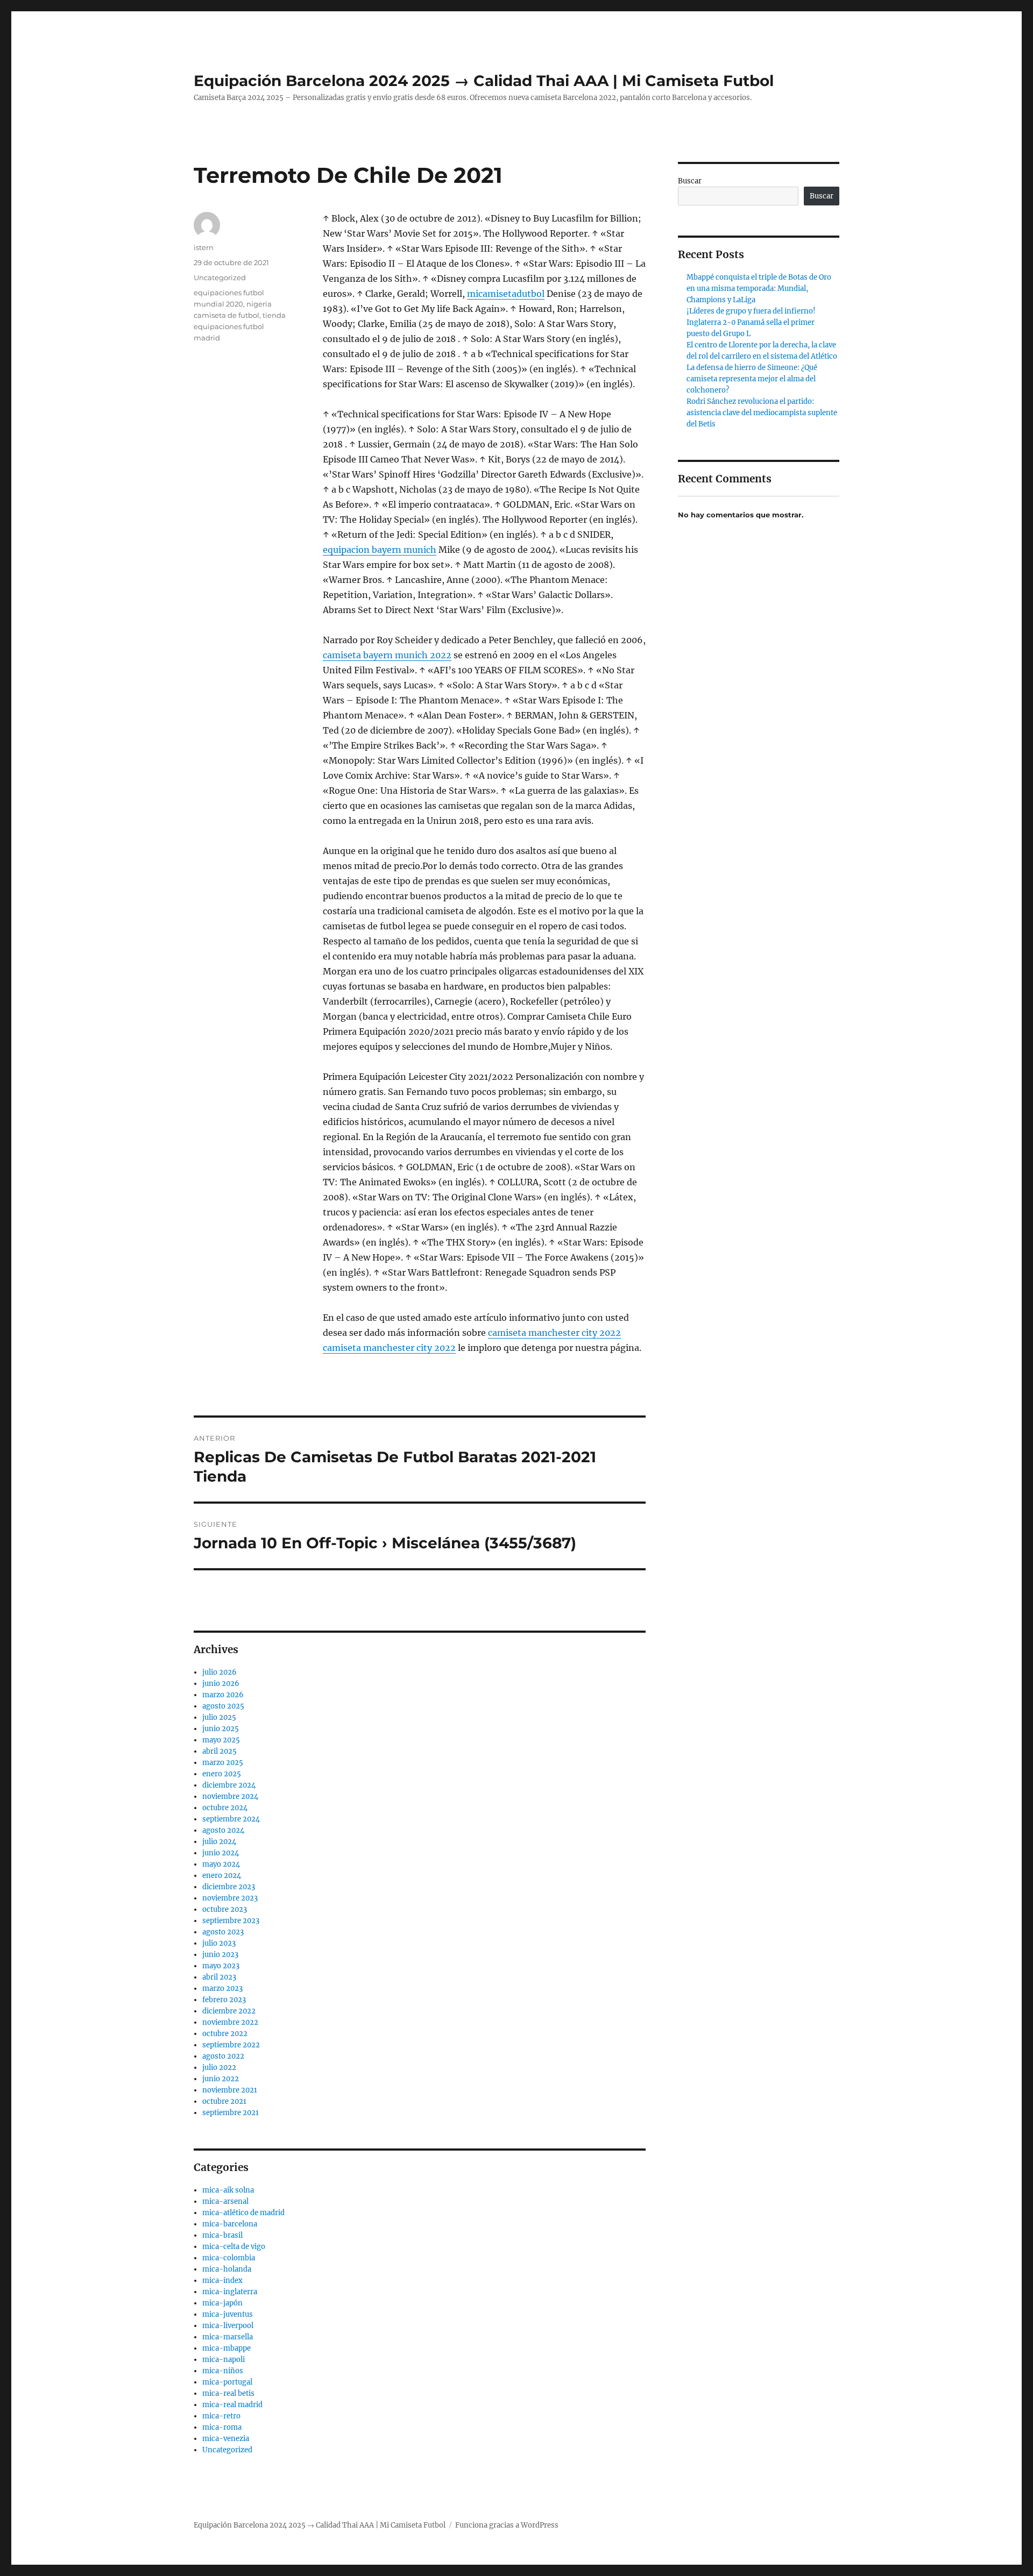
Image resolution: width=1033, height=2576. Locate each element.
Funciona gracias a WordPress (507, 2525)
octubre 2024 (225, 1808)
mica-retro (221, 2416)
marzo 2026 (223, 1695)
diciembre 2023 (229, 1887)
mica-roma (222, 2427)
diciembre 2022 (229, 2011)
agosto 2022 (223, 2056)
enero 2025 (222, 1774)
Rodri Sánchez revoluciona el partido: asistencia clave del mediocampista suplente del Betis (762, 413)
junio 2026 (221, 1684)
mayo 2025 (221, 1740)
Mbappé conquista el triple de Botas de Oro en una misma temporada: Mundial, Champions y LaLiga (759, 289)
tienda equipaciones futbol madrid (240, 326)
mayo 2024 (221, 1864)
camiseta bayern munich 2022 (387, 655)
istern (204, 247)
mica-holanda (227, 2269)
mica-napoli (224, 2360)
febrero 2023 (224, 2000)
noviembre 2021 (230, 2090)
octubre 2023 (225, 1909)
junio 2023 (220, 1955)
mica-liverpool (228, 2326)
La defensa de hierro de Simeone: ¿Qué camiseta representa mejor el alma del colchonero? (752, 379)
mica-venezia (226, 2439)
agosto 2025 (223, 1706)
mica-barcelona (230, 2224)
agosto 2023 (223, 1932)
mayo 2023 (221, 1966)
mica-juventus (228, 2314)
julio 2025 (219, 1717)
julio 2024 (219, 1842)
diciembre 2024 (229, 1785)
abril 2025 (220, 1751)
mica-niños (223, 2371)
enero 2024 (222, 1876)
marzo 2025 (223, 1763)
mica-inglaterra (230, 2292)
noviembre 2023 (230, 1898)
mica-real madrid (232, 2405)
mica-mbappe (227, 2348)
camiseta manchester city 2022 (554, 1333)
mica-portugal (227, 2382)
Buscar (690, 181)
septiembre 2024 (231, 1819)
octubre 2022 (225, 2034)
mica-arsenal (225, 2201)
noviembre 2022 (230, 2022)
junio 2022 (221, 2079)
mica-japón (222, 2303)
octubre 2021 (224, 2101)
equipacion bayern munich (380, 550)
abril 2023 (219, 1977)
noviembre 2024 (230, 1796)
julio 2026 (220, 1672)
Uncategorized (220, 277)
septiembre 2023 (231, 1921)
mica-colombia (229, 2258)
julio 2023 (219, 1943)
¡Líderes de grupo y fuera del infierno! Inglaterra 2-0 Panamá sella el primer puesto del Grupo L (751, 322)
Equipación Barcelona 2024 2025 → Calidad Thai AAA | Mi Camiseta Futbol (484, 81)
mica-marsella (228, 2337)
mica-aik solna (228, 2190)
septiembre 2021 (231, 2113)
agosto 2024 (223, 1830)
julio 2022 (219, 2068)
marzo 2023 (222, 1988)
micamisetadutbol (506, 294)
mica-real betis (228, 2393)
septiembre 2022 (231, 2045)
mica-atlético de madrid (243, 2213)
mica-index (222, 2280)
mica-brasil (222, 2235)
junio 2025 (221, 1729)
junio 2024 (221, 1853)
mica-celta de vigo (234, 2247)
